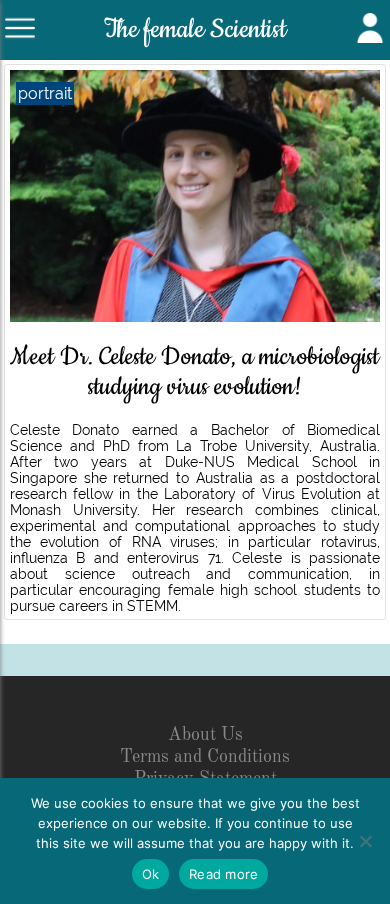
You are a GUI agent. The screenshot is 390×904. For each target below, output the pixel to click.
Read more (223, 874)
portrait (45, 93)
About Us (205, 735)
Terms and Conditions (205, 757)
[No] (365, 841)
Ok (151, 874)
